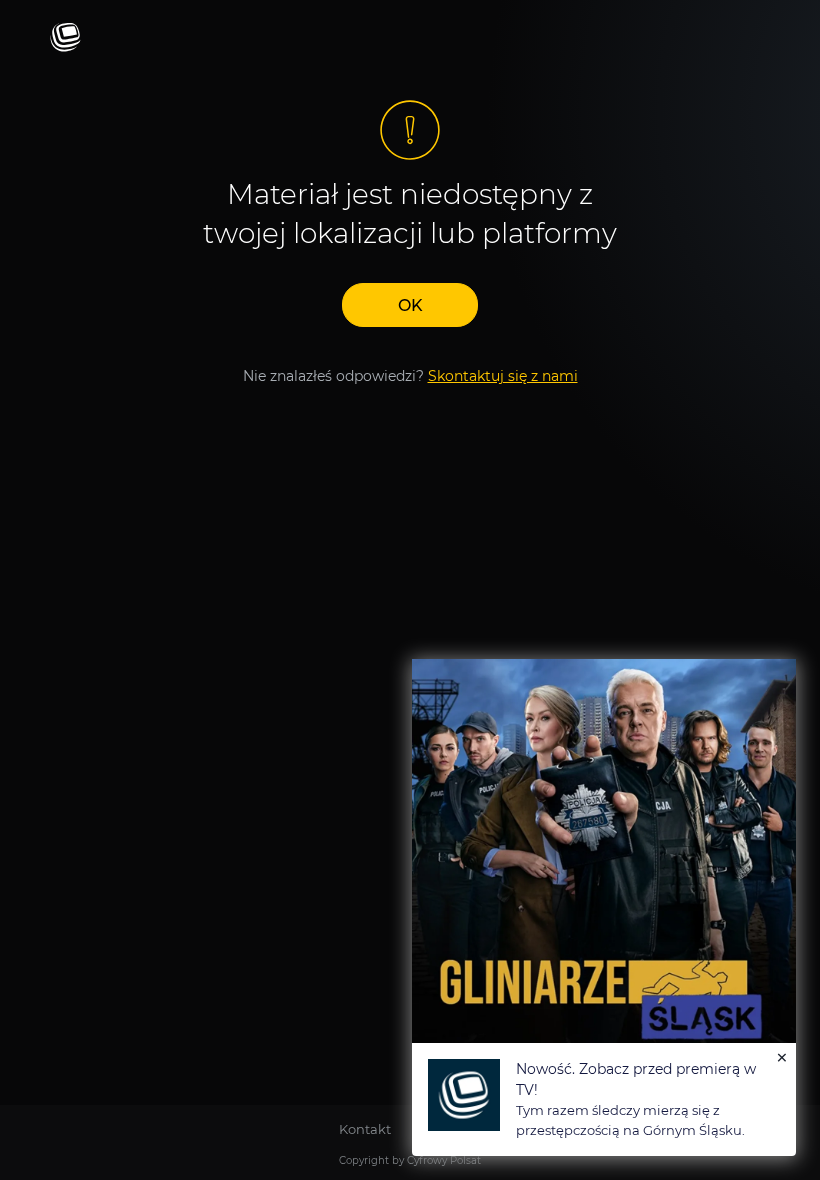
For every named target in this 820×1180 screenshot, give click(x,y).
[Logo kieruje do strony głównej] (65, 38)
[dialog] (604, 907)
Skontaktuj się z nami (503, 376)
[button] (410, 305)
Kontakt (365, 1129)
